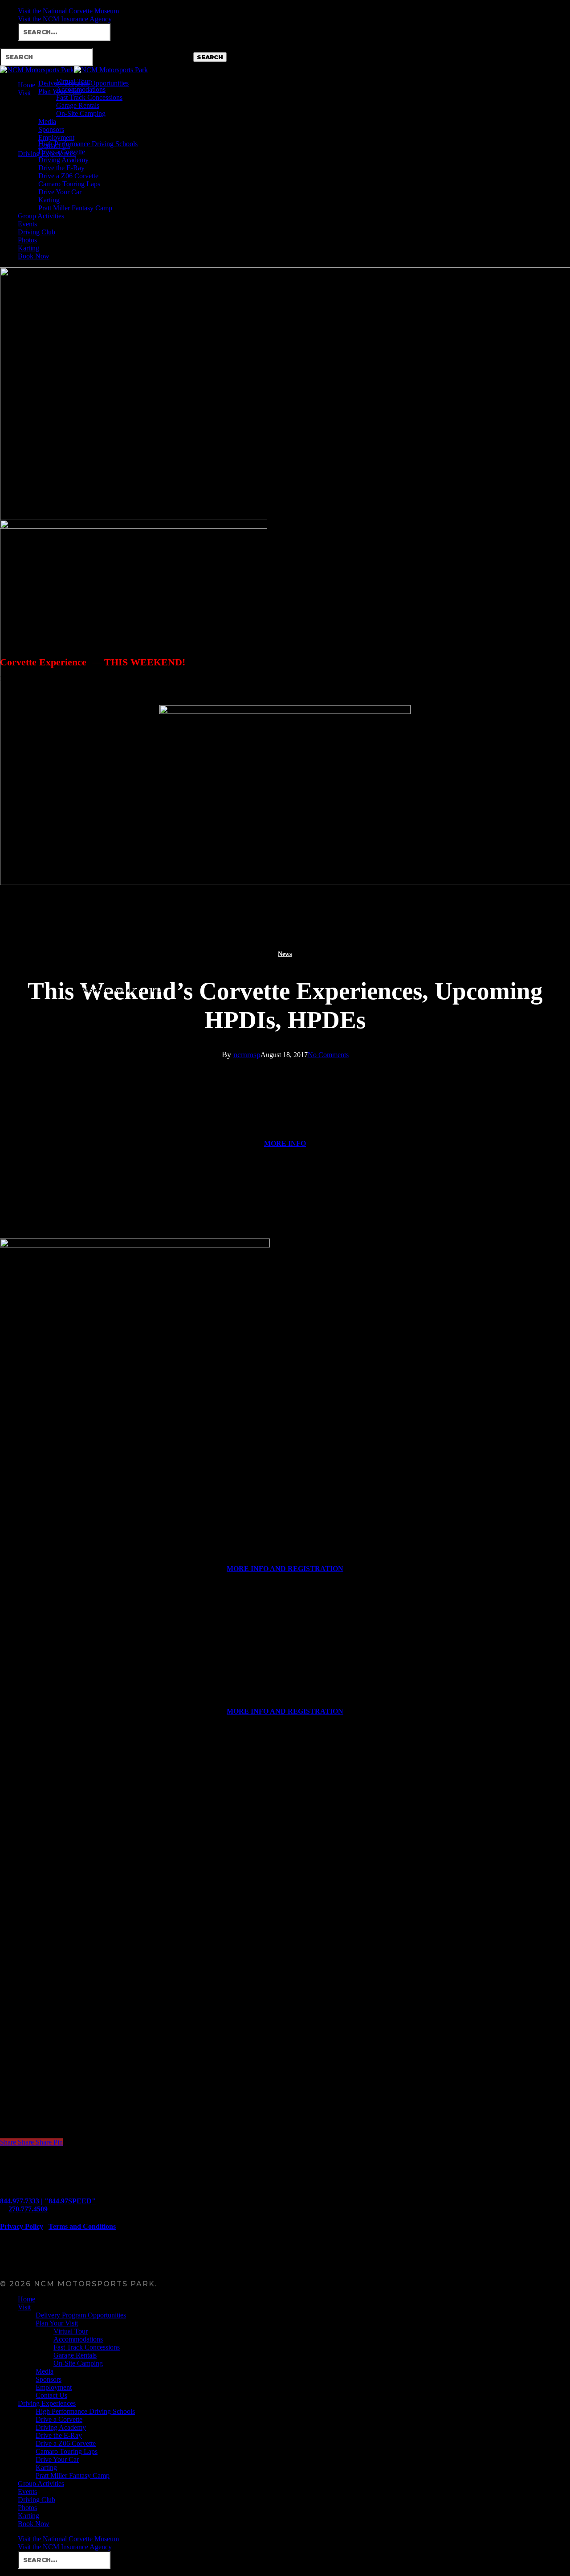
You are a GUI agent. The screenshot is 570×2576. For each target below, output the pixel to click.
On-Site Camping (78, 2363)
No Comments (328, 1055)
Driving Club (37, 2500)
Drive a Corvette (59, 2419)
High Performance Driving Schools (85, 2411)
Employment (54, 2387)
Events (27, 2492)
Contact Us (51, 2395)
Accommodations (78, 2339)
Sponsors (49, 2379)
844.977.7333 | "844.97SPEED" (48, 2201)
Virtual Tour (71, 2331)
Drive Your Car (57, 2459)
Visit (24, 2307)
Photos (27, 2508)
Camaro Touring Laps (67, 2451)
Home (26, 2299)
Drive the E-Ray (59, 2435)
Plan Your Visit (57, 2323)
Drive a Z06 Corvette (66, 2443)
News (285, 954)
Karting (46, 2467)
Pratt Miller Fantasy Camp (73, 2476)
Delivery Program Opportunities (81, 2315)
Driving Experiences (47, 2403)
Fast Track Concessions (87, 2347)
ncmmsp (247, 1054)
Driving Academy (61, 2427)
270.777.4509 (28, 2209)
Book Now (34, 2524)
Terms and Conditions (82, 2226)
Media (45, 2371)
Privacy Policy (22, 2226)
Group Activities (41, 2484)
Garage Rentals (75, 2355)
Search (210, 57)
